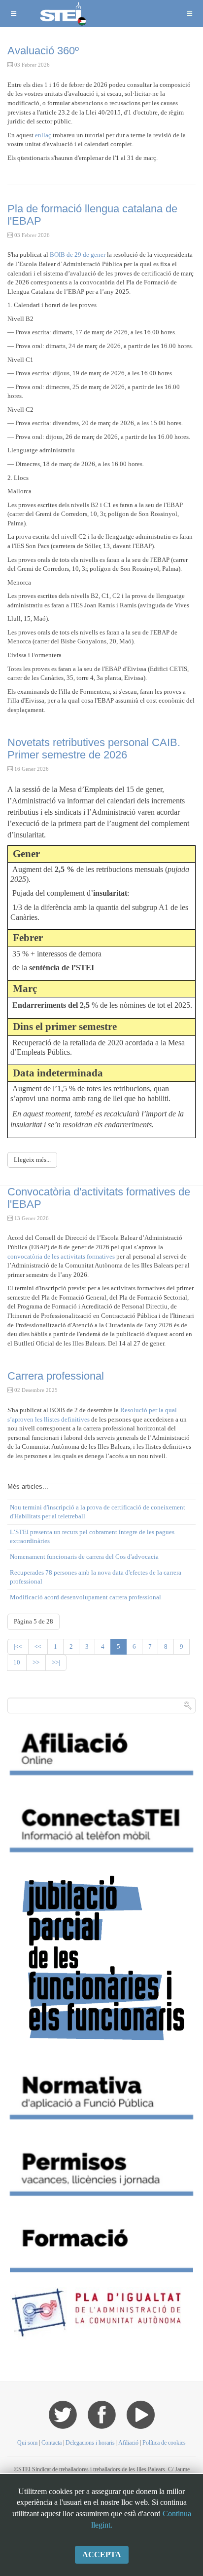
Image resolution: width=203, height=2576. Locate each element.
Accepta (102, 2555)
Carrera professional (56, 1376)
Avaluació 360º (43, 51)
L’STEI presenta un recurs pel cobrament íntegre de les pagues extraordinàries (92, 1537)
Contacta (52, 2443)
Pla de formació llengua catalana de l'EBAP (92, 215)
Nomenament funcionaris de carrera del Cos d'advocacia (84, 1557)
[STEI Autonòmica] (62, 14)
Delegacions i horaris (90, 2443)
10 (17, 1662)
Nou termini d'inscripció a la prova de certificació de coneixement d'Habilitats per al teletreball (98, 1512)
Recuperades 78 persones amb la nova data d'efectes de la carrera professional (96, 1577)
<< (38, 1646)
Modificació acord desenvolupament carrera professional (85, 1597)
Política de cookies (164, 2443)
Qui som (27, 2443)
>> (36, 1662)
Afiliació (128, 2443)
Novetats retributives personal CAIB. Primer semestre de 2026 (94, 748)
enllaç (43, 135)
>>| (56, 1662)
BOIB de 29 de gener (77, 255)
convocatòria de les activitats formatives (61, 1256)
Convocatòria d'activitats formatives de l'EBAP (99, 1198)
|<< (18, 1646)
